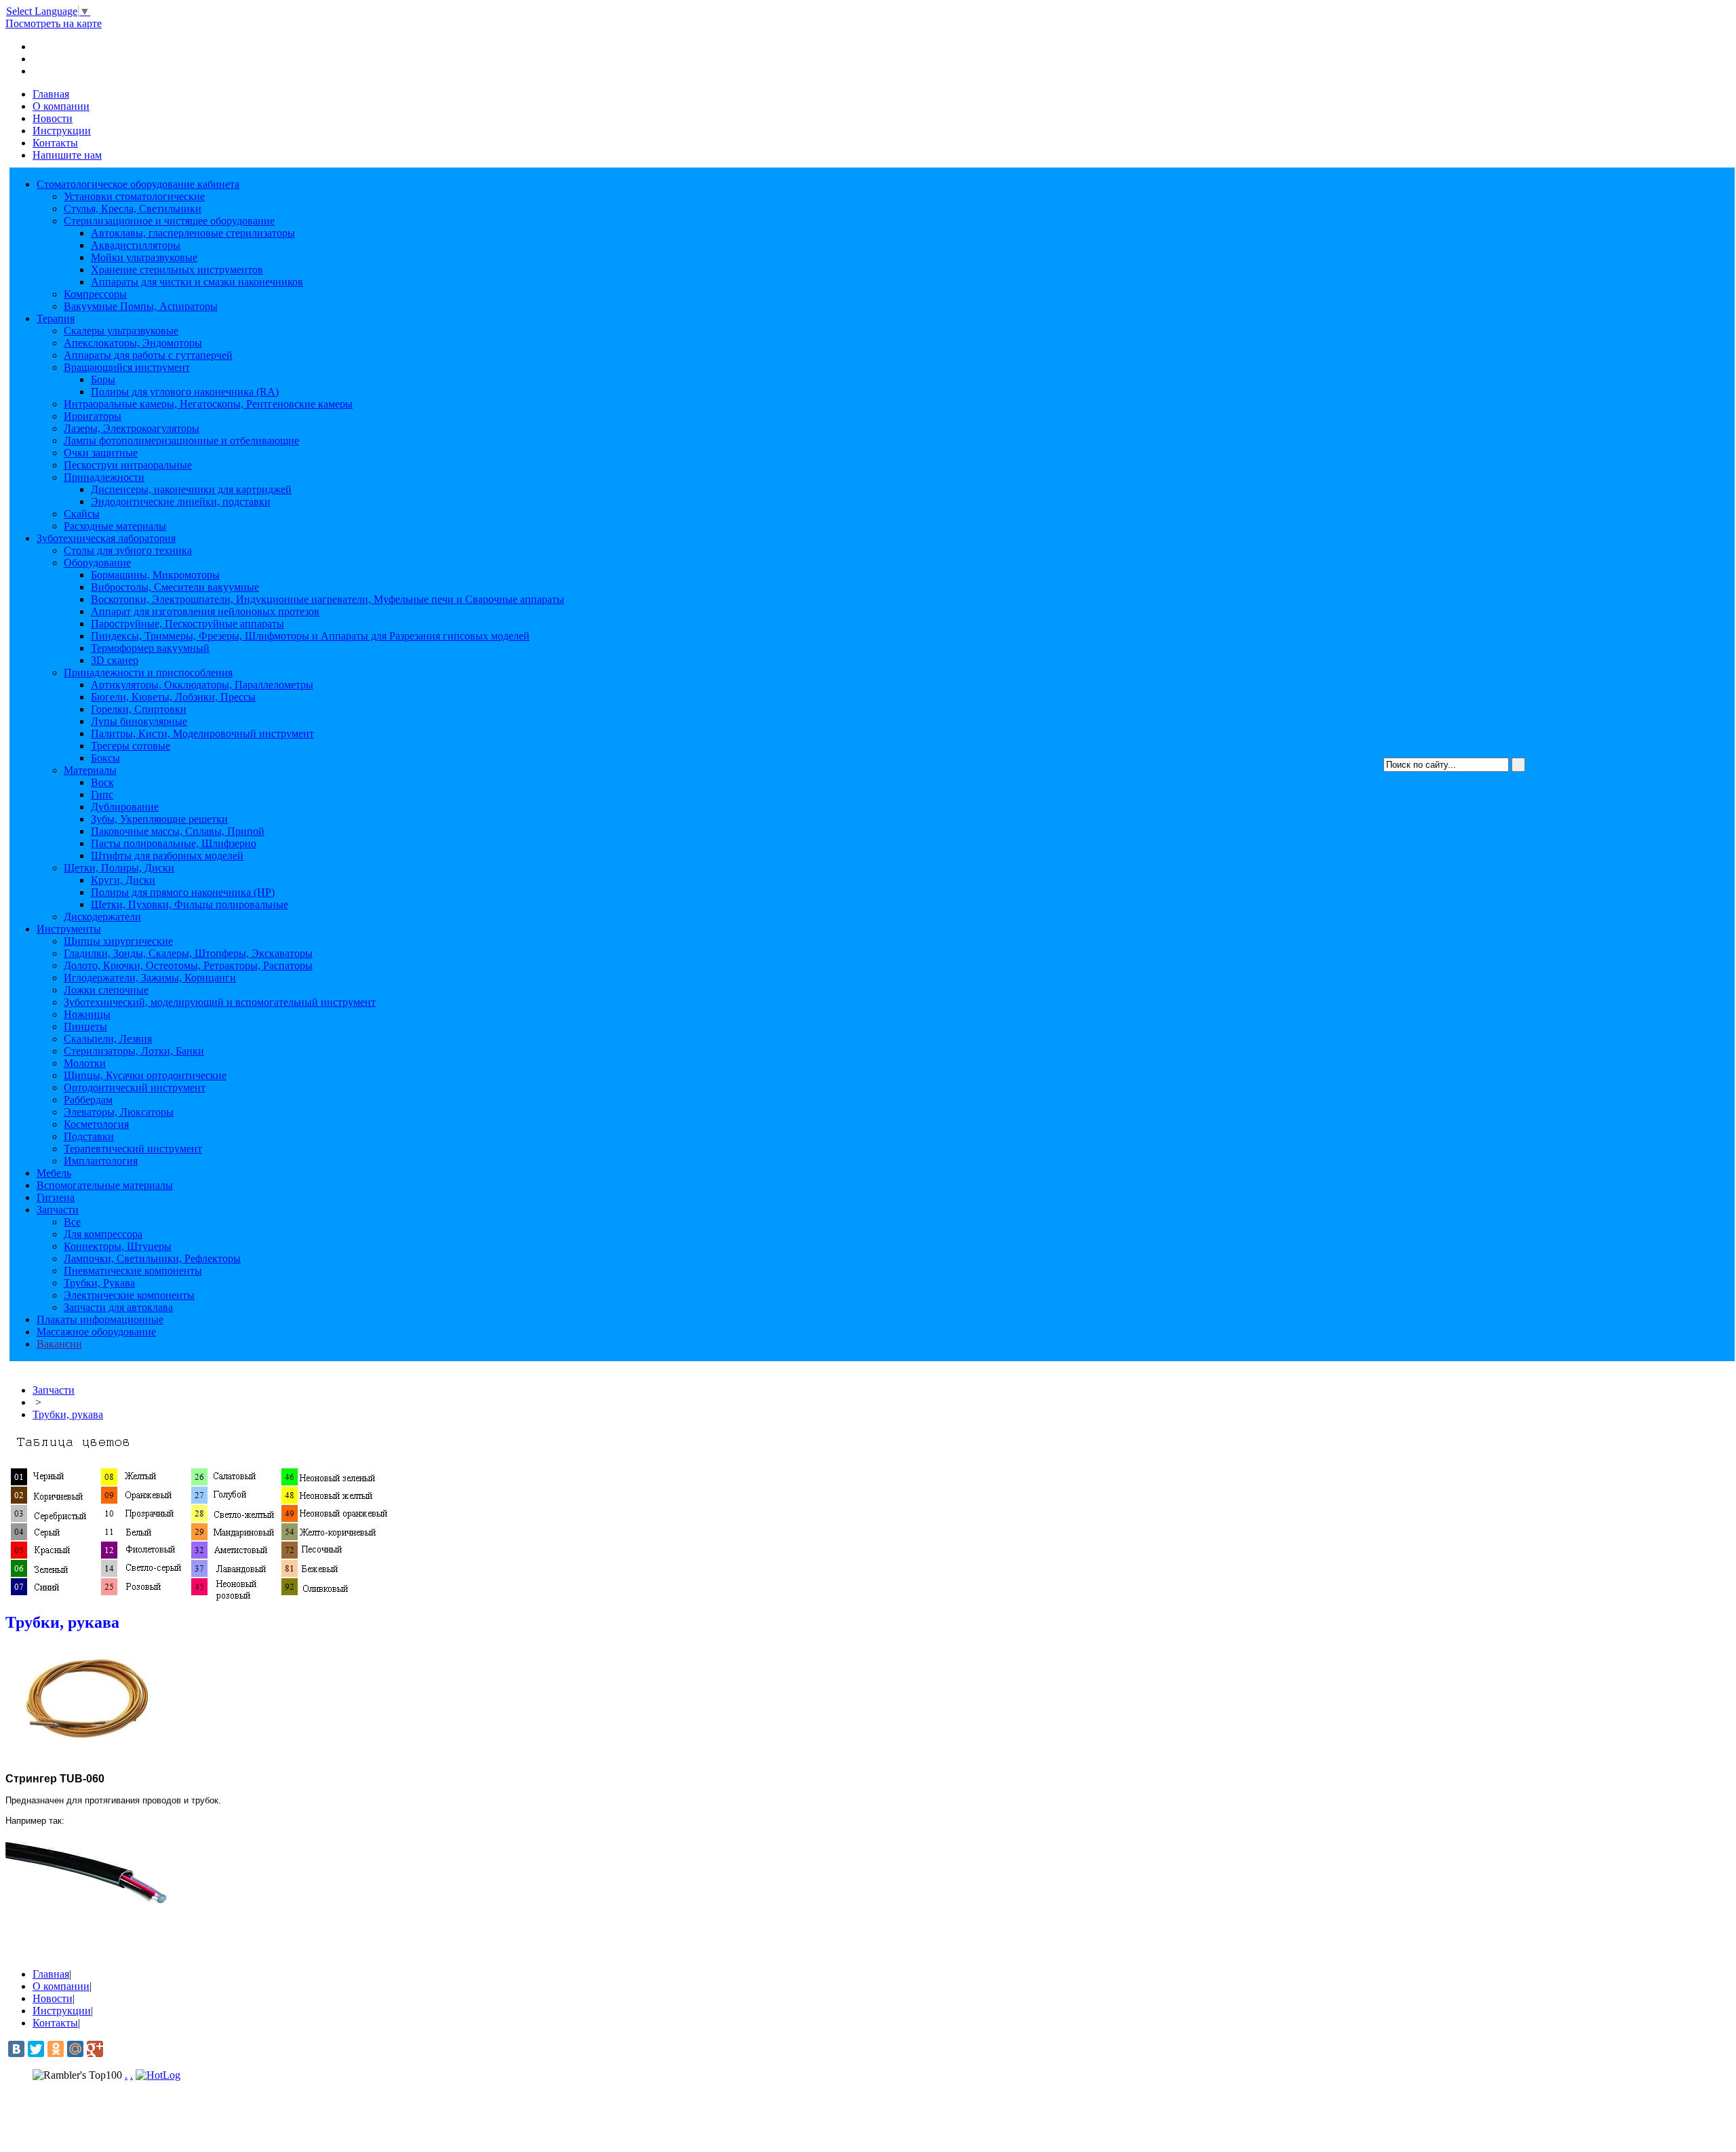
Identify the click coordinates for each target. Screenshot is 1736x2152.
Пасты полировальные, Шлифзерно (174, 843)
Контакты (55, 143)
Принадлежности (104, 477)
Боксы (105, 758)
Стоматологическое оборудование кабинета (138, 184)
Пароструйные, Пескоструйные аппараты (188, 624)
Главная (51, 94)
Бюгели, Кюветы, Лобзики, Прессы (173, 697)
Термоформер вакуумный (150, 648)
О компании (61, 106)
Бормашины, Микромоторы (155, 575)
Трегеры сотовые (131, 746)
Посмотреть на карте (54, 23)
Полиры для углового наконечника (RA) (185, 392)
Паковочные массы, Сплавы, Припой (178, 831)
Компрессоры (95, 294)
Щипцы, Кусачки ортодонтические (145, 1075)
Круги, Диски (123, 880)
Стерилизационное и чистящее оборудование (169, 221)
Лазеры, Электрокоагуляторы (132, 428)
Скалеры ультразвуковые (121, 331)
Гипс (102, 795)
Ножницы (87, 1014)
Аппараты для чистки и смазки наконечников (197, 282)
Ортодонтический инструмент (135, 1088)
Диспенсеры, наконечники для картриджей (191, 489)
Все (72, 1222)
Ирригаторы (93, 416)
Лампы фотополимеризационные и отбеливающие (181, 441)
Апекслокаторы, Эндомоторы (133, 343)
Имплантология (101, 1161)
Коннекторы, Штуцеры (118, 1246)
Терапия (56, 318)
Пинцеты (85, 1026)
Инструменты (69, 929)
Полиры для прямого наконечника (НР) (183, 892)
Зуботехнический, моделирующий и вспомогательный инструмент (220, 1002)
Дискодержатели (102, 917)
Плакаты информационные (100, 1319)
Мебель (54, 1173)
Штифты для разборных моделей (167, 856)
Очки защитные (101, 453)
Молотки (85, 1063)
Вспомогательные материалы (105, 1185)
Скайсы (82, 514)
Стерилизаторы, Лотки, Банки (134, 1051)
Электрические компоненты (129, 1295)
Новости (53, 118)
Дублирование (125, 807)
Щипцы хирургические (118, 941)
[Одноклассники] (56, 2049)
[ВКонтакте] (16, 2049)
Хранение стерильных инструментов (177, 270)
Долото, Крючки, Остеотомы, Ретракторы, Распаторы (188, 965)
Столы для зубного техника (128, 550)
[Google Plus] (95, 2049)
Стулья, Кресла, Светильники (133, 209)
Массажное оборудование (96, 1332)
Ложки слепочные (106, 990)
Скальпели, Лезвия (108, 1039)
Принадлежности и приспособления (148, 672)
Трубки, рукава (68, 1414)
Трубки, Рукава (99, 1283)
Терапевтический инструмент (133, 1149)
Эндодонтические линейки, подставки (181, 502)
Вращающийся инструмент (127, 367)
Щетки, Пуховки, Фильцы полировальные (190, 904)
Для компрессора (103, 1234)
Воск (102, 782)
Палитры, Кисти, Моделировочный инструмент (202, 733)
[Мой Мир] (75, 2049)
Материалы (90, 770)
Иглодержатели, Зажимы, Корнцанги (150, 978)
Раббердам (88, 1100)
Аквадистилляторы (136, 245)
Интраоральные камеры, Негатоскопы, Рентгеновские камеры (208, 404)
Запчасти (58, 1210)
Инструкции (62, 131)
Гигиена (56, 1197)
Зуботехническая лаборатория (106, 538)
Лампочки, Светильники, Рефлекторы (152, 1258)
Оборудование (97, 563)
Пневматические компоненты (133, 1271)
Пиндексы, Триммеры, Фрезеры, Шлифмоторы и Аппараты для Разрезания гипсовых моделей (310, 636)
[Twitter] (36, 2049)
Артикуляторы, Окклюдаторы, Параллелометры (202, 685)
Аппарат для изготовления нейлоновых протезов (205, 611)
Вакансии (59, 1344)
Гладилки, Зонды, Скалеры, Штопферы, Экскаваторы (188, 953)
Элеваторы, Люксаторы (119, 1112)
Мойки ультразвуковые (144, 257)
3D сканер (115, 660)
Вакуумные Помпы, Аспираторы (141, 306)
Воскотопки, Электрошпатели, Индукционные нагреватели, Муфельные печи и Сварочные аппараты (328, 599)
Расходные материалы (115, 526)
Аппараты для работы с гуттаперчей (148, 355)
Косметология (96, 1124)
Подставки (89, 1136)
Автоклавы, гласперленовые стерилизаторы (193, 233)
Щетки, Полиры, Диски (119, 868)
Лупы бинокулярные (139, 721)
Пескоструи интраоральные (128, 465)
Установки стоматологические (134, 196)
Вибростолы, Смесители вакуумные (175, 587)
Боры (103, 379)
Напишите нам (67, 155)
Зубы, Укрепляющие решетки (159, 819)
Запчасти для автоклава (118, 1307)
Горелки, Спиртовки (139, 709)
